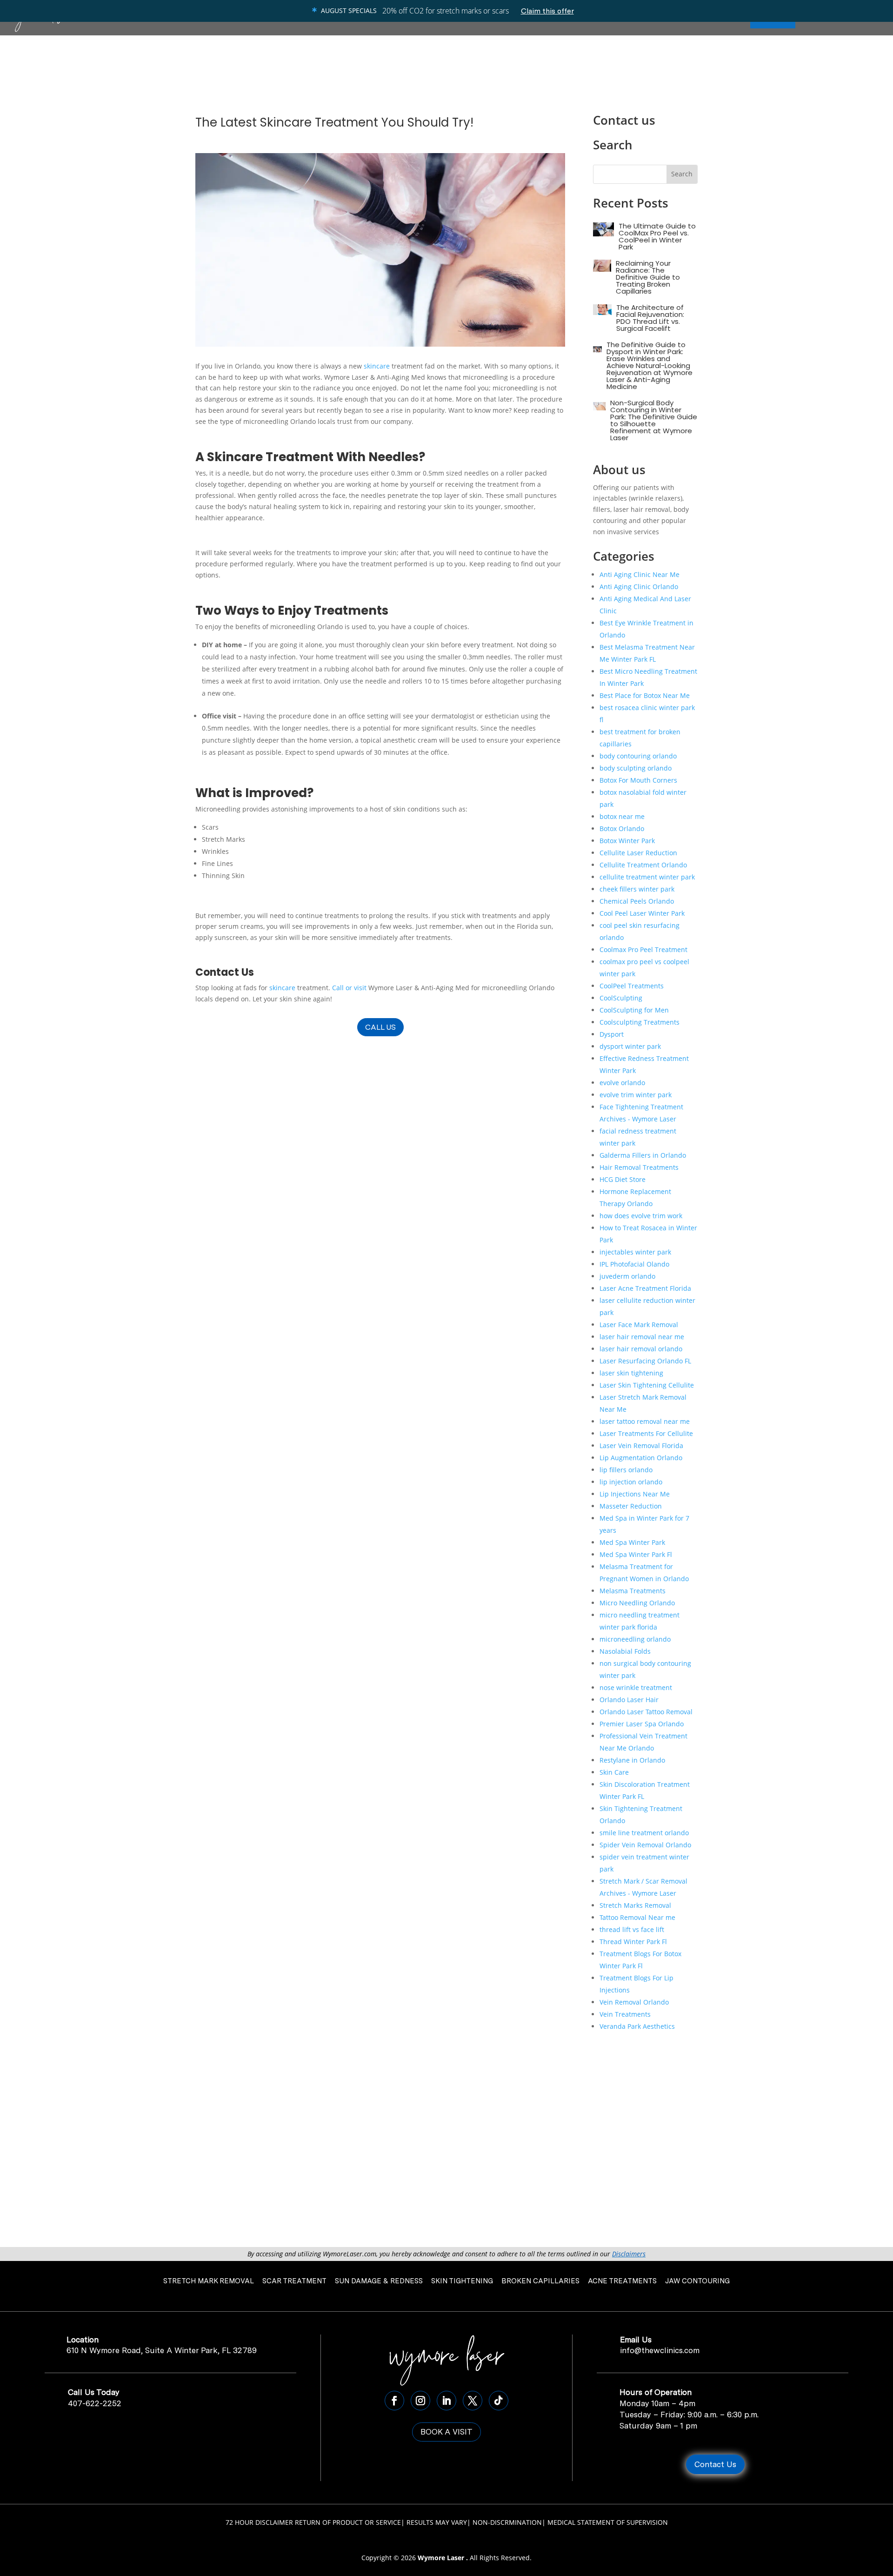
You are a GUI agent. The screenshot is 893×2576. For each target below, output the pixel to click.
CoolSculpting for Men (634, 1010)
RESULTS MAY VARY (437, 2522)
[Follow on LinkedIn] (446, 2401)
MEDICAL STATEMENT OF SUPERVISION (608, 2522)
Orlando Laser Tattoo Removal (646, 1712)
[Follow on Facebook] (394, 2401)
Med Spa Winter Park (632, 1542)
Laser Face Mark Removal (639, 1325)
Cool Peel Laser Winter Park (642, 913)
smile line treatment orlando (644, 1833)
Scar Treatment (294, 2281)
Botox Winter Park (627, 841)
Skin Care (614, 1772)
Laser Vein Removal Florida (641, 1446)
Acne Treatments (622, 2281)
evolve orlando (622, 1083)
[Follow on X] (473, 2401)
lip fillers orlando (626, 1470)
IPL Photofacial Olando (634, 1264)
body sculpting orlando (636, 768)
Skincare (235, 457)
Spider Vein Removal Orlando (645, 1845)
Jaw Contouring (697, 2281)
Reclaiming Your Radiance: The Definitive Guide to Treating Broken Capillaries (648, 277)
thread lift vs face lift (632, 1929)
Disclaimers (629, 2254)
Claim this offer (547, 11)
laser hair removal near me (642, 1337)
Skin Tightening (462, 2281)
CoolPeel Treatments (632, 986)
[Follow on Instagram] (420, 2401)
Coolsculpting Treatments (640, 1022)
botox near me (622, 816)
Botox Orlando (622, 828)
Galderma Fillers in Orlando (643, 1155)
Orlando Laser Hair (629, 1700)
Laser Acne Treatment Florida (645, 1288)
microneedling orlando (635, 1639)
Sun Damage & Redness (379, 2281)
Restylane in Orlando (632, 1760)
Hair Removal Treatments (639, 1167)
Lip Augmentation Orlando (641, 1458)
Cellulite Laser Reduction (638, 853)
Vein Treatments (625, 2014)
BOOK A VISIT (446, 2432)
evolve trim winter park (636, 1095)
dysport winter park (630, 1046)
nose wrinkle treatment (636, 1687)
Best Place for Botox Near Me (645, 695)
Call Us (380, 1027)
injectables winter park (635, 1252)
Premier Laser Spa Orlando (642, 1724)
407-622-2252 (95, 2403)
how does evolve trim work (641, 1216)
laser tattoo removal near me (645, 1421)
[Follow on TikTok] (499, 2401)
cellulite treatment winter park (647, 877)
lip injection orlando (631, 1482)
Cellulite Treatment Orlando (643, 865)
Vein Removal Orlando (634, 2002)
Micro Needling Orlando (637, 1603)
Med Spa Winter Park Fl (636, 1554)
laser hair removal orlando (641, 1349)
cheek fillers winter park (637, 889)
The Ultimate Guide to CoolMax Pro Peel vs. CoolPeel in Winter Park (657, 236)
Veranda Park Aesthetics (637, 2026)
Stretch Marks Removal (635, 1905)
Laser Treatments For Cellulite (646, 1433)
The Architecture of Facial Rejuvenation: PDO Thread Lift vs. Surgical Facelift (650, 318)
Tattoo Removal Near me (637, 1917)
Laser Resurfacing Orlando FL (645, 1361)
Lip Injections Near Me (635, 1494)
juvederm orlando (627, 1276)
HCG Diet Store (623, 1179)
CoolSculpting (621, 998)
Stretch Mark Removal (209, 2281)
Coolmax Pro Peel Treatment (643, 949)
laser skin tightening (631, 1373)
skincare (377, 366)
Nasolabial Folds (625, 1651)
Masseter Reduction (631, 1506)
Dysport (612, 1034)
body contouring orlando (638, 756)
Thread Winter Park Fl (633, 1942)
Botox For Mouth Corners (638, 780)
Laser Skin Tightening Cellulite (647, 1385)
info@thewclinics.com (660, 2350)
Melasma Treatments (633, 1591)
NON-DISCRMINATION (507, 2522)
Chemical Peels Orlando (637, 901)
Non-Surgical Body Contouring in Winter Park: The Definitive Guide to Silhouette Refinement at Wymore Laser (654, 420)
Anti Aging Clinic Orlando (639, 587)
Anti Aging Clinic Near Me (640, 574)
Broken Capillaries (540, 2281)
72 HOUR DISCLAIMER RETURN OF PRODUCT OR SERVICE (313, 2522)
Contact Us (715, 2464)
